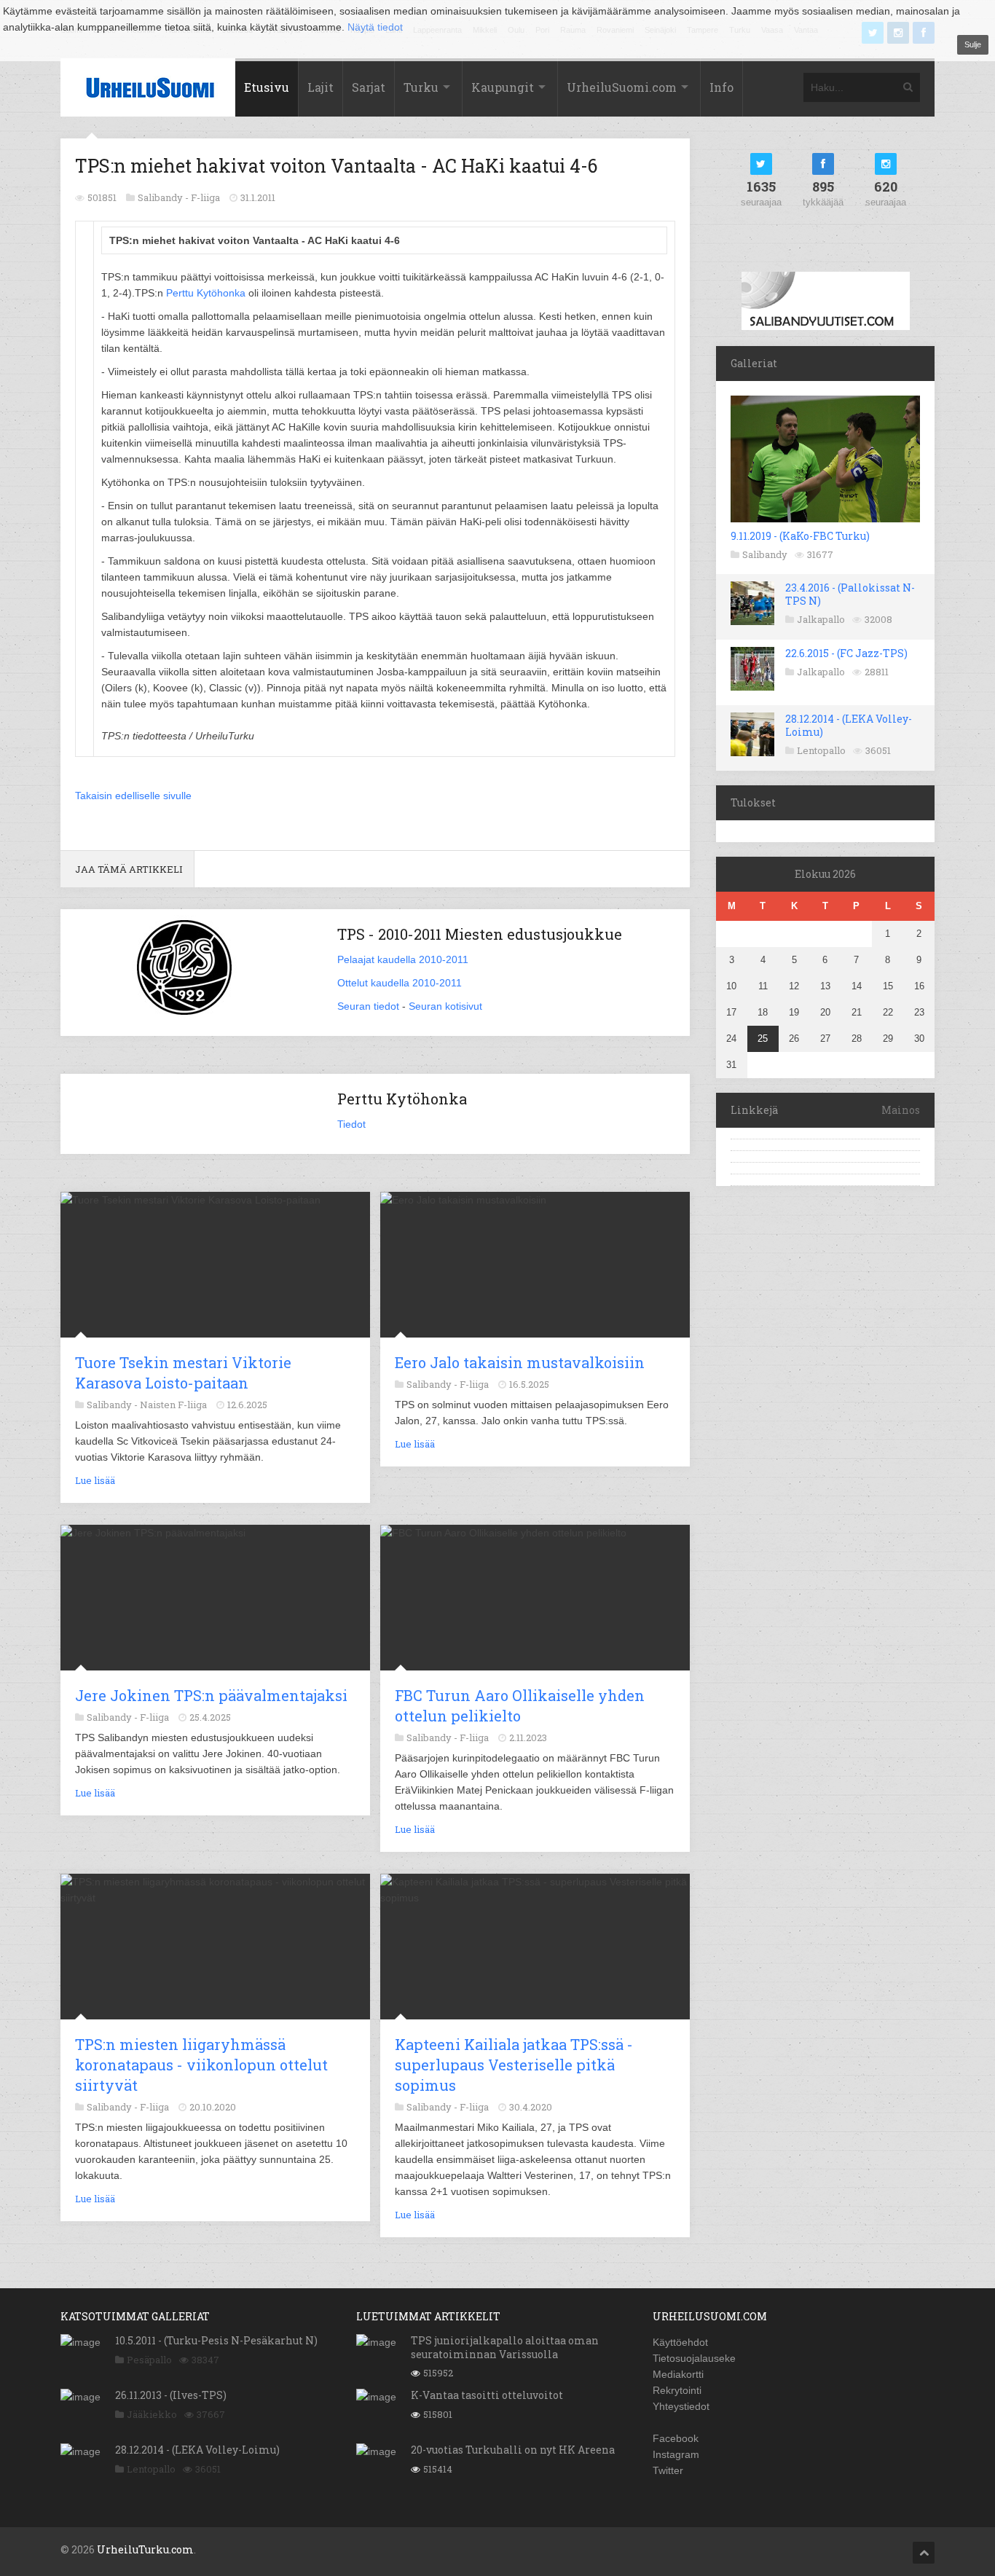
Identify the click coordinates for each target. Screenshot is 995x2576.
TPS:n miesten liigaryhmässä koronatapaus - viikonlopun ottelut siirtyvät (201, 2065)
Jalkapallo (821, 619)
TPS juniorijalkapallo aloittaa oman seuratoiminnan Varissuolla (505, 2347)
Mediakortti (678, 2374)
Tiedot (351, 1124)
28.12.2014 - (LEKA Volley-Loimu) (849, 725)
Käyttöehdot (680, 2342)
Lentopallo (821, 750)
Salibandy (765, 554)
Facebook (676, 2438)
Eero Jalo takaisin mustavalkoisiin (520, 1362)
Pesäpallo (149, 2360)
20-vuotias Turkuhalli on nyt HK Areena (513, 2450)
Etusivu (267, 87)
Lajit (320, 87)
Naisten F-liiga (173, 1405)
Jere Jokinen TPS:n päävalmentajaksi (211, 1695)
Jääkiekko (152, 2414)
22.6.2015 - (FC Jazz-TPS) (846, 653)
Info (721, 87)
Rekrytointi (677, 2390)
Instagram (676, 2454)
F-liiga (205, 197)
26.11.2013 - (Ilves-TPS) (171, 2395)
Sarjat (369, 87)
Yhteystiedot (681, 2406)
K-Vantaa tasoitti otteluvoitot (487, 2395)
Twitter (668, 2470)
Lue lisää (95, 1480)
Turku (421, 87)
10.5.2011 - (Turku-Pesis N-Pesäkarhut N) (216, 2340)
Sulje (973, 44)
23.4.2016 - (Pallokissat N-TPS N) (850, 594)
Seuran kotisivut (445, 1006)
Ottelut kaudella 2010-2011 (400, 983)
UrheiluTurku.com (145, 2549)
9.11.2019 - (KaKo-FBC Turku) (800, 536)
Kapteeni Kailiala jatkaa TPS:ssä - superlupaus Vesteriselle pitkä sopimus (514, 2065)
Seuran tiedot (368, 1006)
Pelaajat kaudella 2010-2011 (403, 959)
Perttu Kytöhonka (206, 293)
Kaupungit (503, 87)
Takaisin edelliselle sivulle (133, 796)
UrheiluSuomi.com (622, 87)
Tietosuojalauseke (694, 2358)
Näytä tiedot (375, 27)
